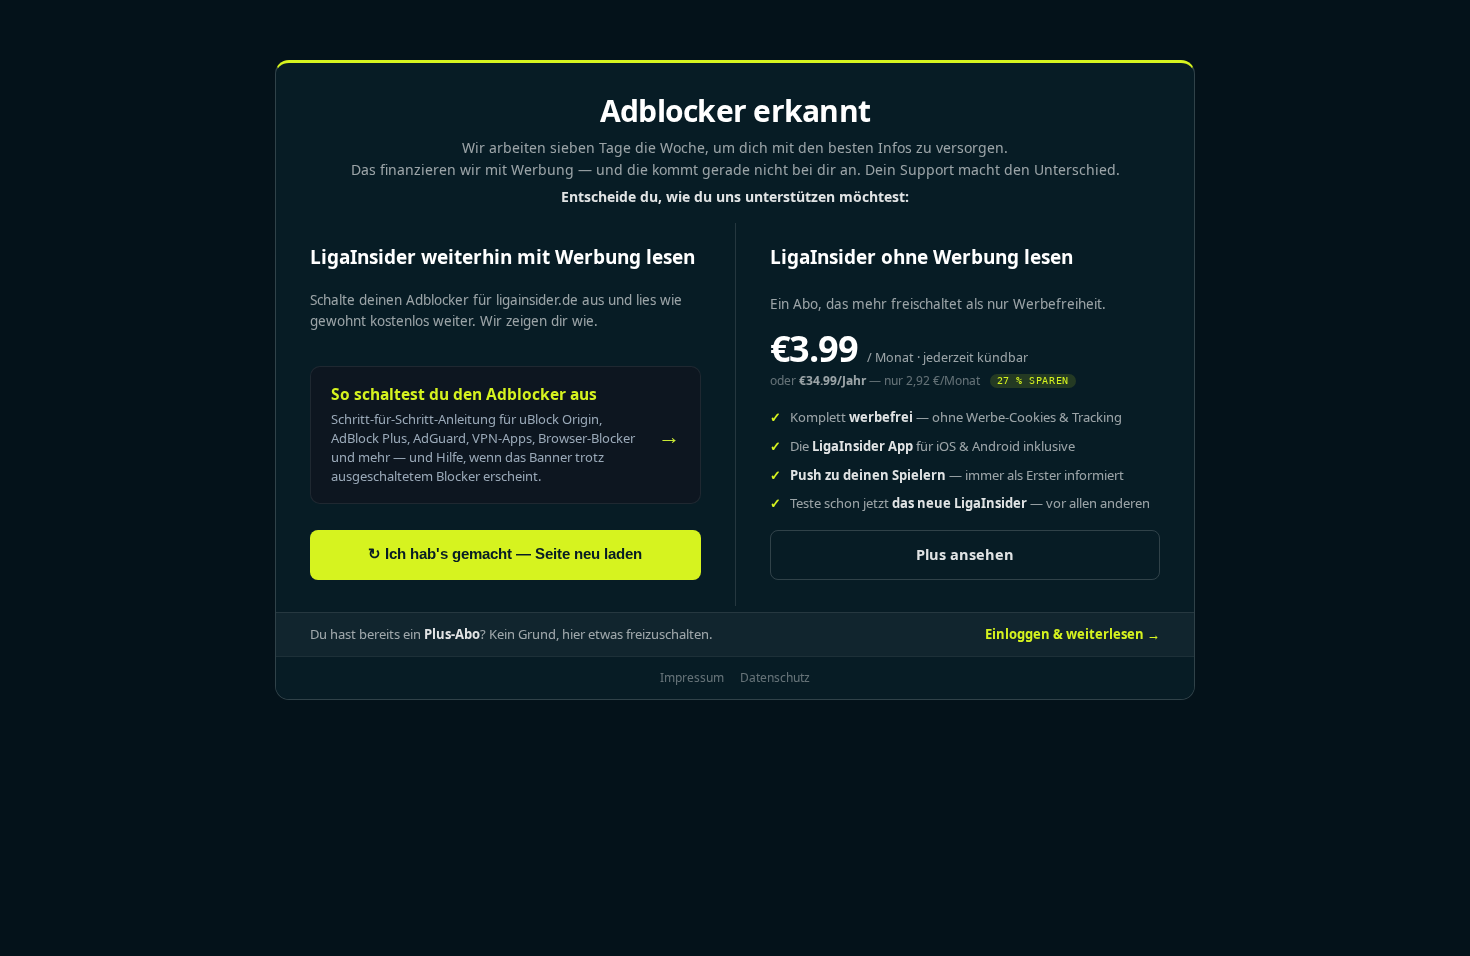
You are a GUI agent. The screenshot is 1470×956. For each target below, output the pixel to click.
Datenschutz (775, 677)
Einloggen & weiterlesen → (1072, 634)
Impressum (692, 677)
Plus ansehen (965, 554)
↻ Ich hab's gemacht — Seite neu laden (505, 554)
